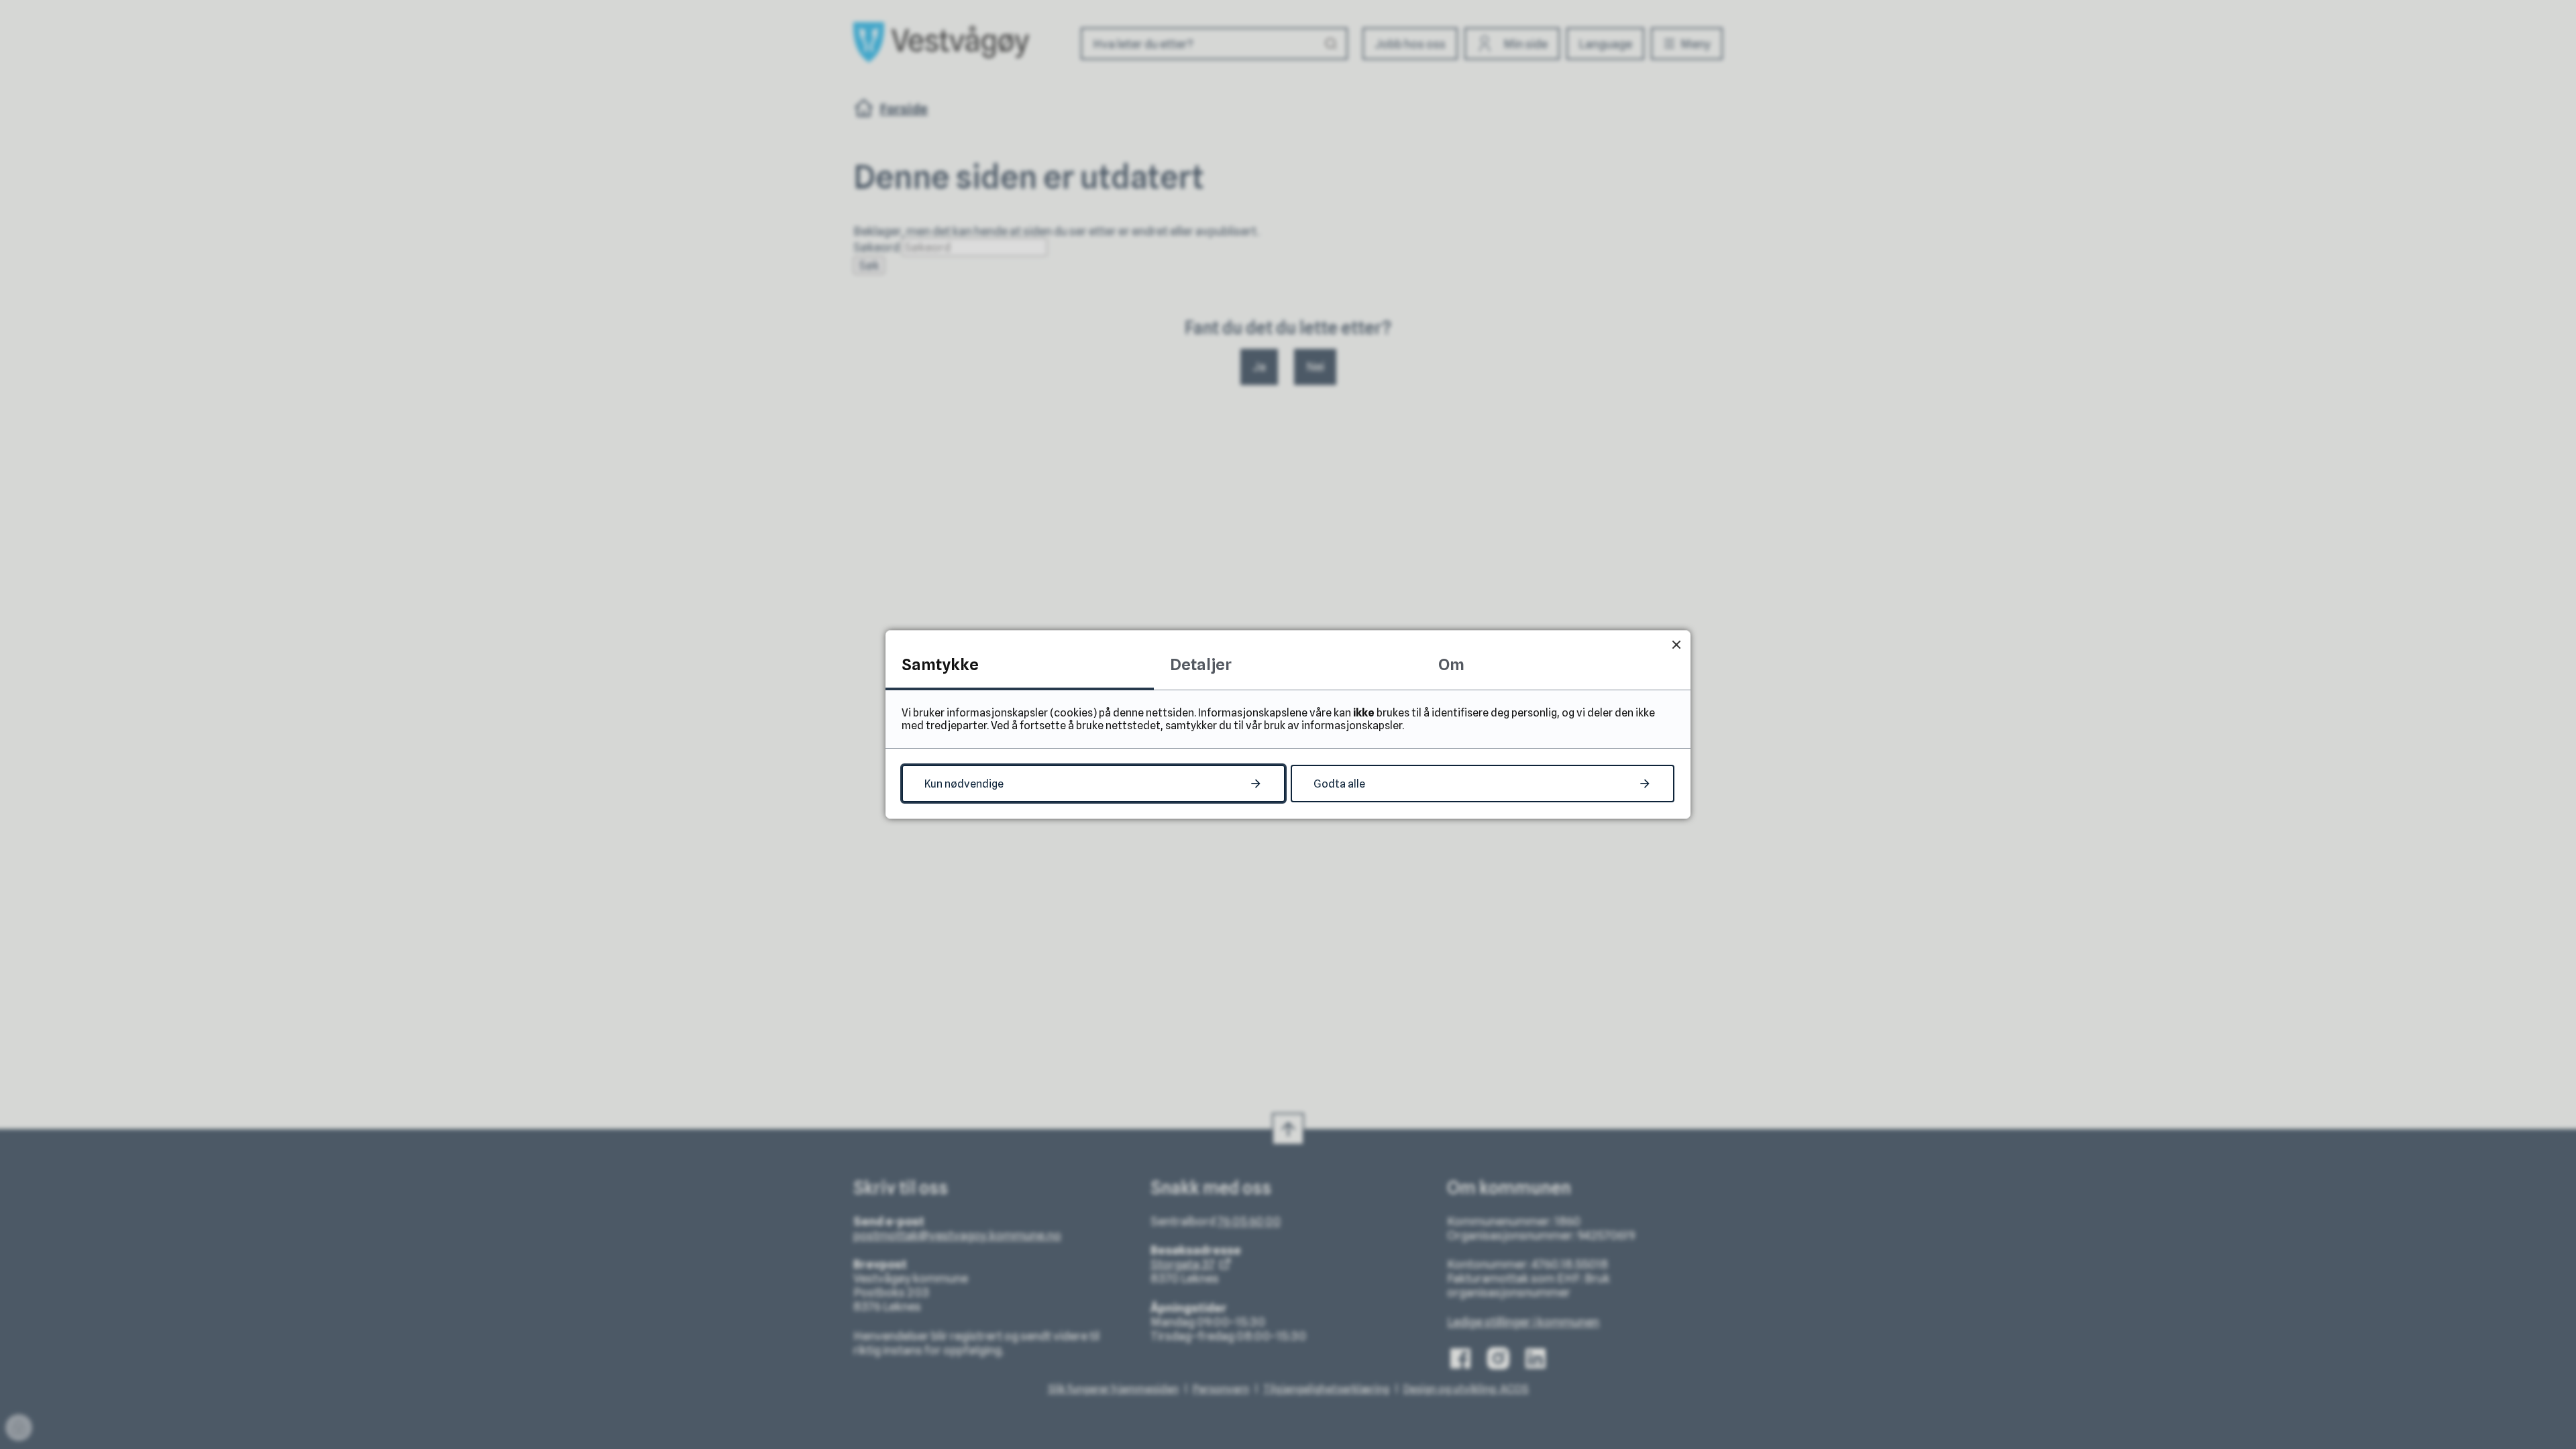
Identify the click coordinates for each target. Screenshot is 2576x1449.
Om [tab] (1451, 664)
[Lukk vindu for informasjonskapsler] (1676, 644)
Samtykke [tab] (940, 664)
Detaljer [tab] (1201, 664)
